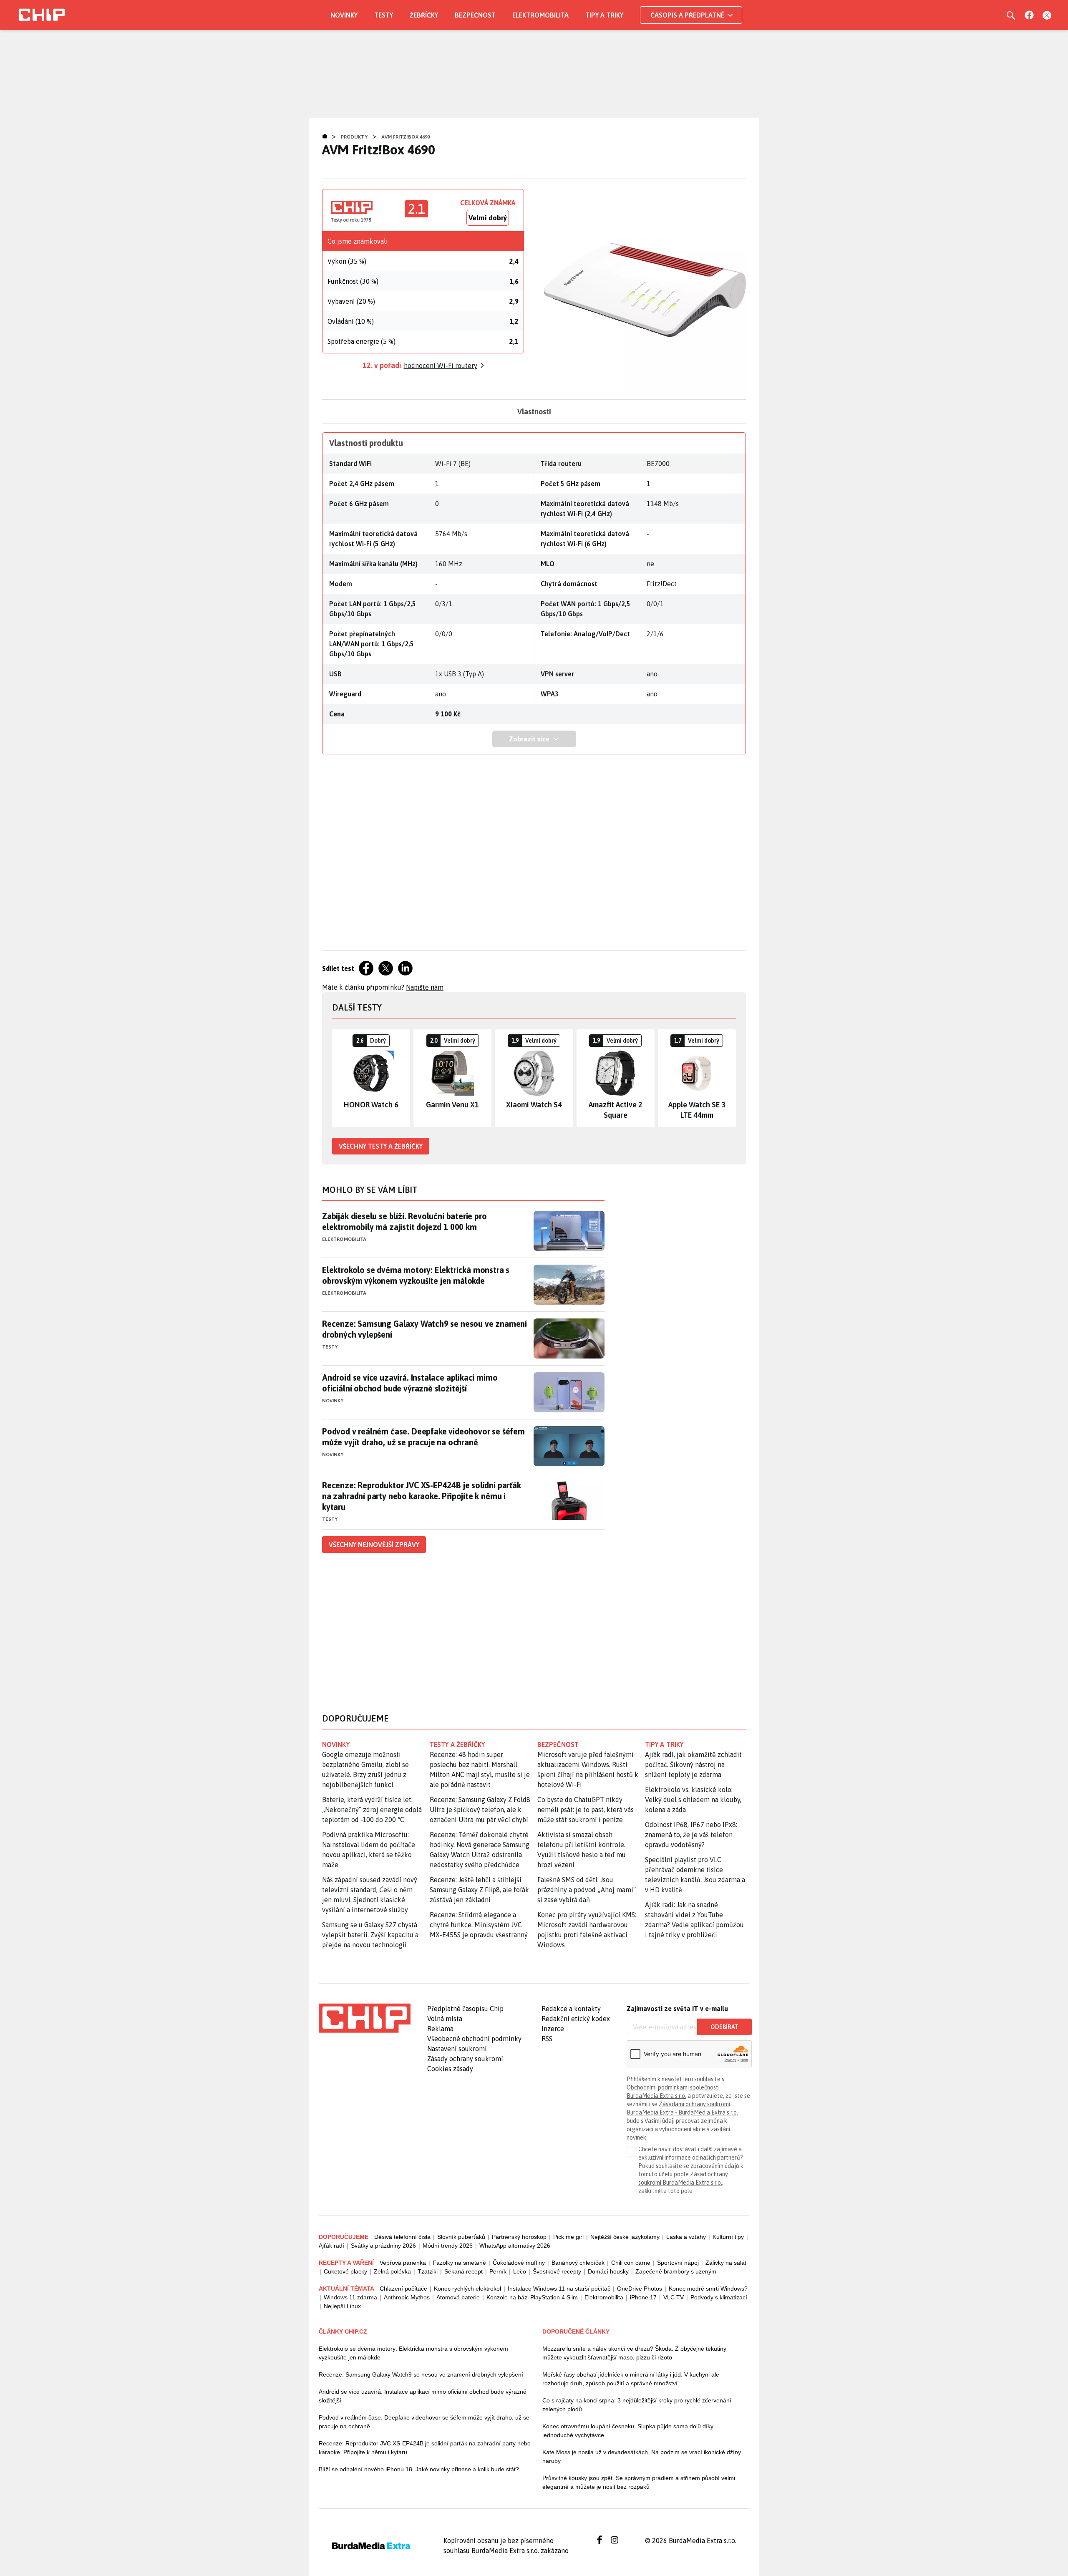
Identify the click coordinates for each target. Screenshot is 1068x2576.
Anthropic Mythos (407, 2297)
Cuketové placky (345, 2271)
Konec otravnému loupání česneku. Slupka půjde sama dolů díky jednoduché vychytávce (628, 2431)
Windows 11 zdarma (350, 2297)
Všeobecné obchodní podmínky (474, 2039)
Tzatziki (428, 2271)
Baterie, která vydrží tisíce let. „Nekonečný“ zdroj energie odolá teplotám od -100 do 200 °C (372, 1810)
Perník (498, 2271)
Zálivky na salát (726, 2263)
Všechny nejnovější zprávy (374, 1545)
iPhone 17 (643, 2297)
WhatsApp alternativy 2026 (515, 2246)
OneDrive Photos (640, 2289)
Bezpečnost (475, 15)
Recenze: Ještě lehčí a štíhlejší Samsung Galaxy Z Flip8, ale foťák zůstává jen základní (479, 1890)
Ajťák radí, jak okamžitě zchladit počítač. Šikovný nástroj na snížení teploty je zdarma (693, 1764)
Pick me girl (568, 2237)
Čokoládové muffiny (519, 2263)
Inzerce (553, 2029)
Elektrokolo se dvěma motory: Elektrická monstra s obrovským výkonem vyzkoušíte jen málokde (416, 1275)
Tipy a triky (604, 15)
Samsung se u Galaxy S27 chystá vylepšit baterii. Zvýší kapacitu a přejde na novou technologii (370, 1935)
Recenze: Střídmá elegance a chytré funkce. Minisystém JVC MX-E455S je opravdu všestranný (479, 1925)
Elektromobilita (540, 15)
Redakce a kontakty (571, 2009)
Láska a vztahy (686, 2237)
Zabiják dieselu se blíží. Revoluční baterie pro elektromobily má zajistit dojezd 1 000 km (404, 1221)
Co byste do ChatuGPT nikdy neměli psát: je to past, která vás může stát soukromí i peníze (586, 1810)
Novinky (344, 15)
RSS (547, 2039)
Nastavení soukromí (457, 2049)
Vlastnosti (534, 412)
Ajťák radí (331, 2246)
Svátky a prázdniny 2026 (383, 2246)
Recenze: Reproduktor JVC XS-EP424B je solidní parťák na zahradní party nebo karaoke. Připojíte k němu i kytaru (422, 1496)
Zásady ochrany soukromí (465, 2059)
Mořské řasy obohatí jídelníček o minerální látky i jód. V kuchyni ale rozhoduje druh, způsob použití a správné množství (631, 2379)
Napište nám (425, 987)
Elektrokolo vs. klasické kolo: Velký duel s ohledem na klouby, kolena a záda (693, 1800)
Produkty (354, 137)
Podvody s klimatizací (719, 2297)
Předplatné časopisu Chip (465, 2009)
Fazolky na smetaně (459, 2263)
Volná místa (445, 2019)
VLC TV (674, 2297)
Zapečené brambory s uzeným (676, 2271)
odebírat (724, 2027)
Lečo (520, 2271)
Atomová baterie (458, 2297)
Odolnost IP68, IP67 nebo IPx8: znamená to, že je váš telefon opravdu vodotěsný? (691, 1835)
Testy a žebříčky (457, 1744)
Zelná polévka (392, 2271)
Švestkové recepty (557, 2271)
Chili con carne (631, 2263)
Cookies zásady (450, 2069)
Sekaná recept (463, 2271)
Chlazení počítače (403, 2289)
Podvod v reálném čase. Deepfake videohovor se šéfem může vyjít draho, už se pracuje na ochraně (423, 1437)
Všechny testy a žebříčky (381, 1146)
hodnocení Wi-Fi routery (441, 365)
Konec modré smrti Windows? (708, 2289)
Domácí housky (608, 2271)
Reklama (440, 2029)
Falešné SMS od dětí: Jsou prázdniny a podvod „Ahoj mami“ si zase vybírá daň (587, 1890)
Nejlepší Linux (342, 2306)
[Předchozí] (339, 1078)
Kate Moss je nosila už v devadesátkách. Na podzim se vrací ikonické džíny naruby (642, 2456)
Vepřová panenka (403, 2263)
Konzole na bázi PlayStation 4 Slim (532, 2297)
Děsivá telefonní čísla (402, 2237)
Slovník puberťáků (461, 2237)
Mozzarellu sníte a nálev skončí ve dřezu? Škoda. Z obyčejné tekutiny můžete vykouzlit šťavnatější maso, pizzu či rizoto (634, 2353)
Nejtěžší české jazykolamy (625, 2237)
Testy (384, 15)
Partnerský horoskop (519, 2237)
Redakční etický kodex (576, 2019)
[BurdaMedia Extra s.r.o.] (365, 2018)
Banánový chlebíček (578, 2263)
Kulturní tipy (728, 2237)
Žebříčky (424, 15)
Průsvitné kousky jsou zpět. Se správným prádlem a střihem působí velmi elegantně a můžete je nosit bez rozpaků (639, 2482)
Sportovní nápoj (678, 2263)
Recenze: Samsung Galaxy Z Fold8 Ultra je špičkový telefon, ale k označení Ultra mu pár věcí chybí (480, 1810)
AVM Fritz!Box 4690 (406, 137)
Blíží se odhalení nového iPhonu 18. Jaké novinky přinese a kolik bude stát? (419, 2469)
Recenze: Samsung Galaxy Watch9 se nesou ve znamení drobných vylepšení (424, 1329)
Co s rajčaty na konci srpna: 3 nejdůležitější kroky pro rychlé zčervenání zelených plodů (637, 2405)
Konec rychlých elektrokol (467, 2289)
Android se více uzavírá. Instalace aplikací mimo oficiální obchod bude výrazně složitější (410, 1383)
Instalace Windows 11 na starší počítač (559, 2289)
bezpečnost (558, 1744)
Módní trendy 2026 (448, 2246)
